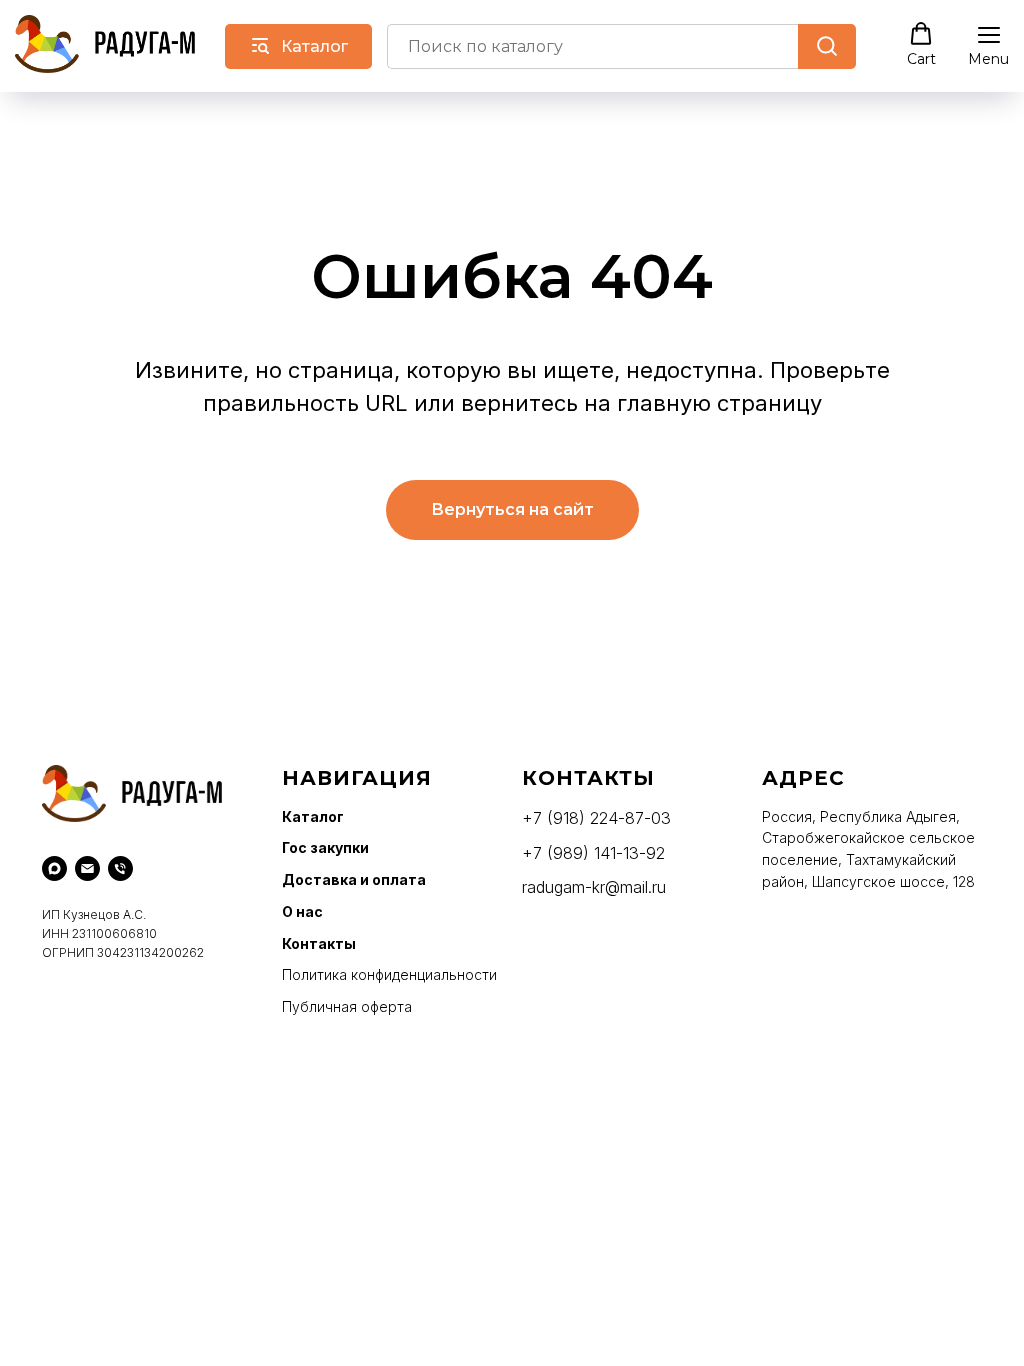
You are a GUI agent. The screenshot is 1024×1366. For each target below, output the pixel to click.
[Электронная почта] (87, 868)
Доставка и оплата (354, 879)
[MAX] (54, 868)
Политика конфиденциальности (389, 974)
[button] (921, 45)
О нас (302, 911)
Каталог (313, 816)
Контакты (319, 943)
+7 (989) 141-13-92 (593, 853)
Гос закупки (325, 847)
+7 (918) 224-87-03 (596, 818)
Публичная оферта (347, 1006)
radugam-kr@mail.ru (594, 887)
